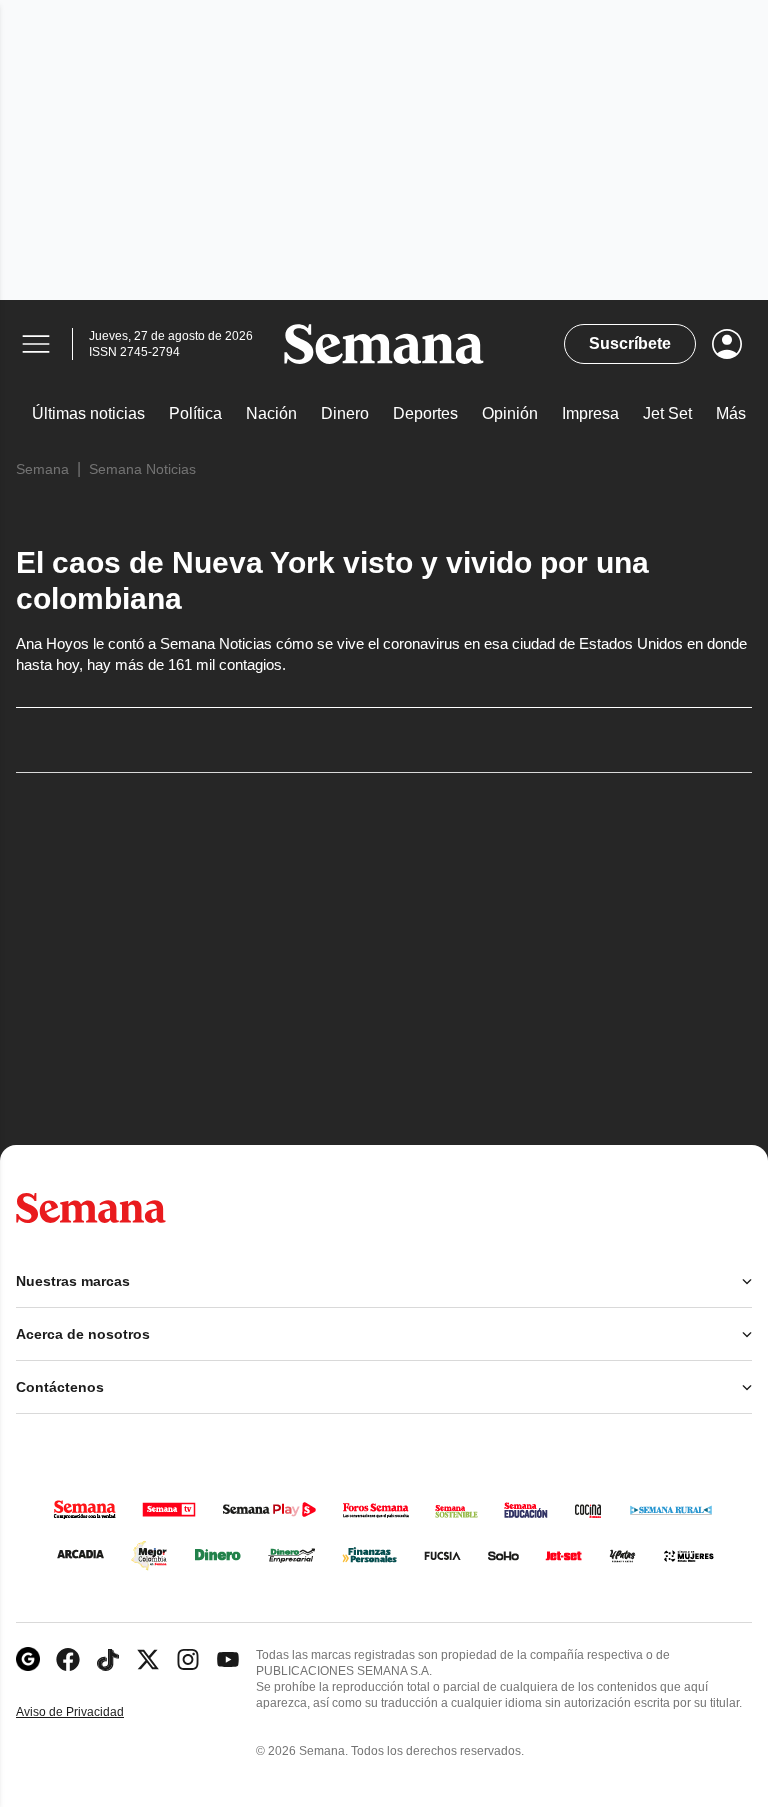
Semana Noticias (142, 469)
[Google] (28, 1659)
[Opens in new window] (68, 1659)
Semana (42, 469)
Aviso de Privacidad (91, 1712)
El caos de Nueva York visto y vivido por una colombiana (332, 580)
